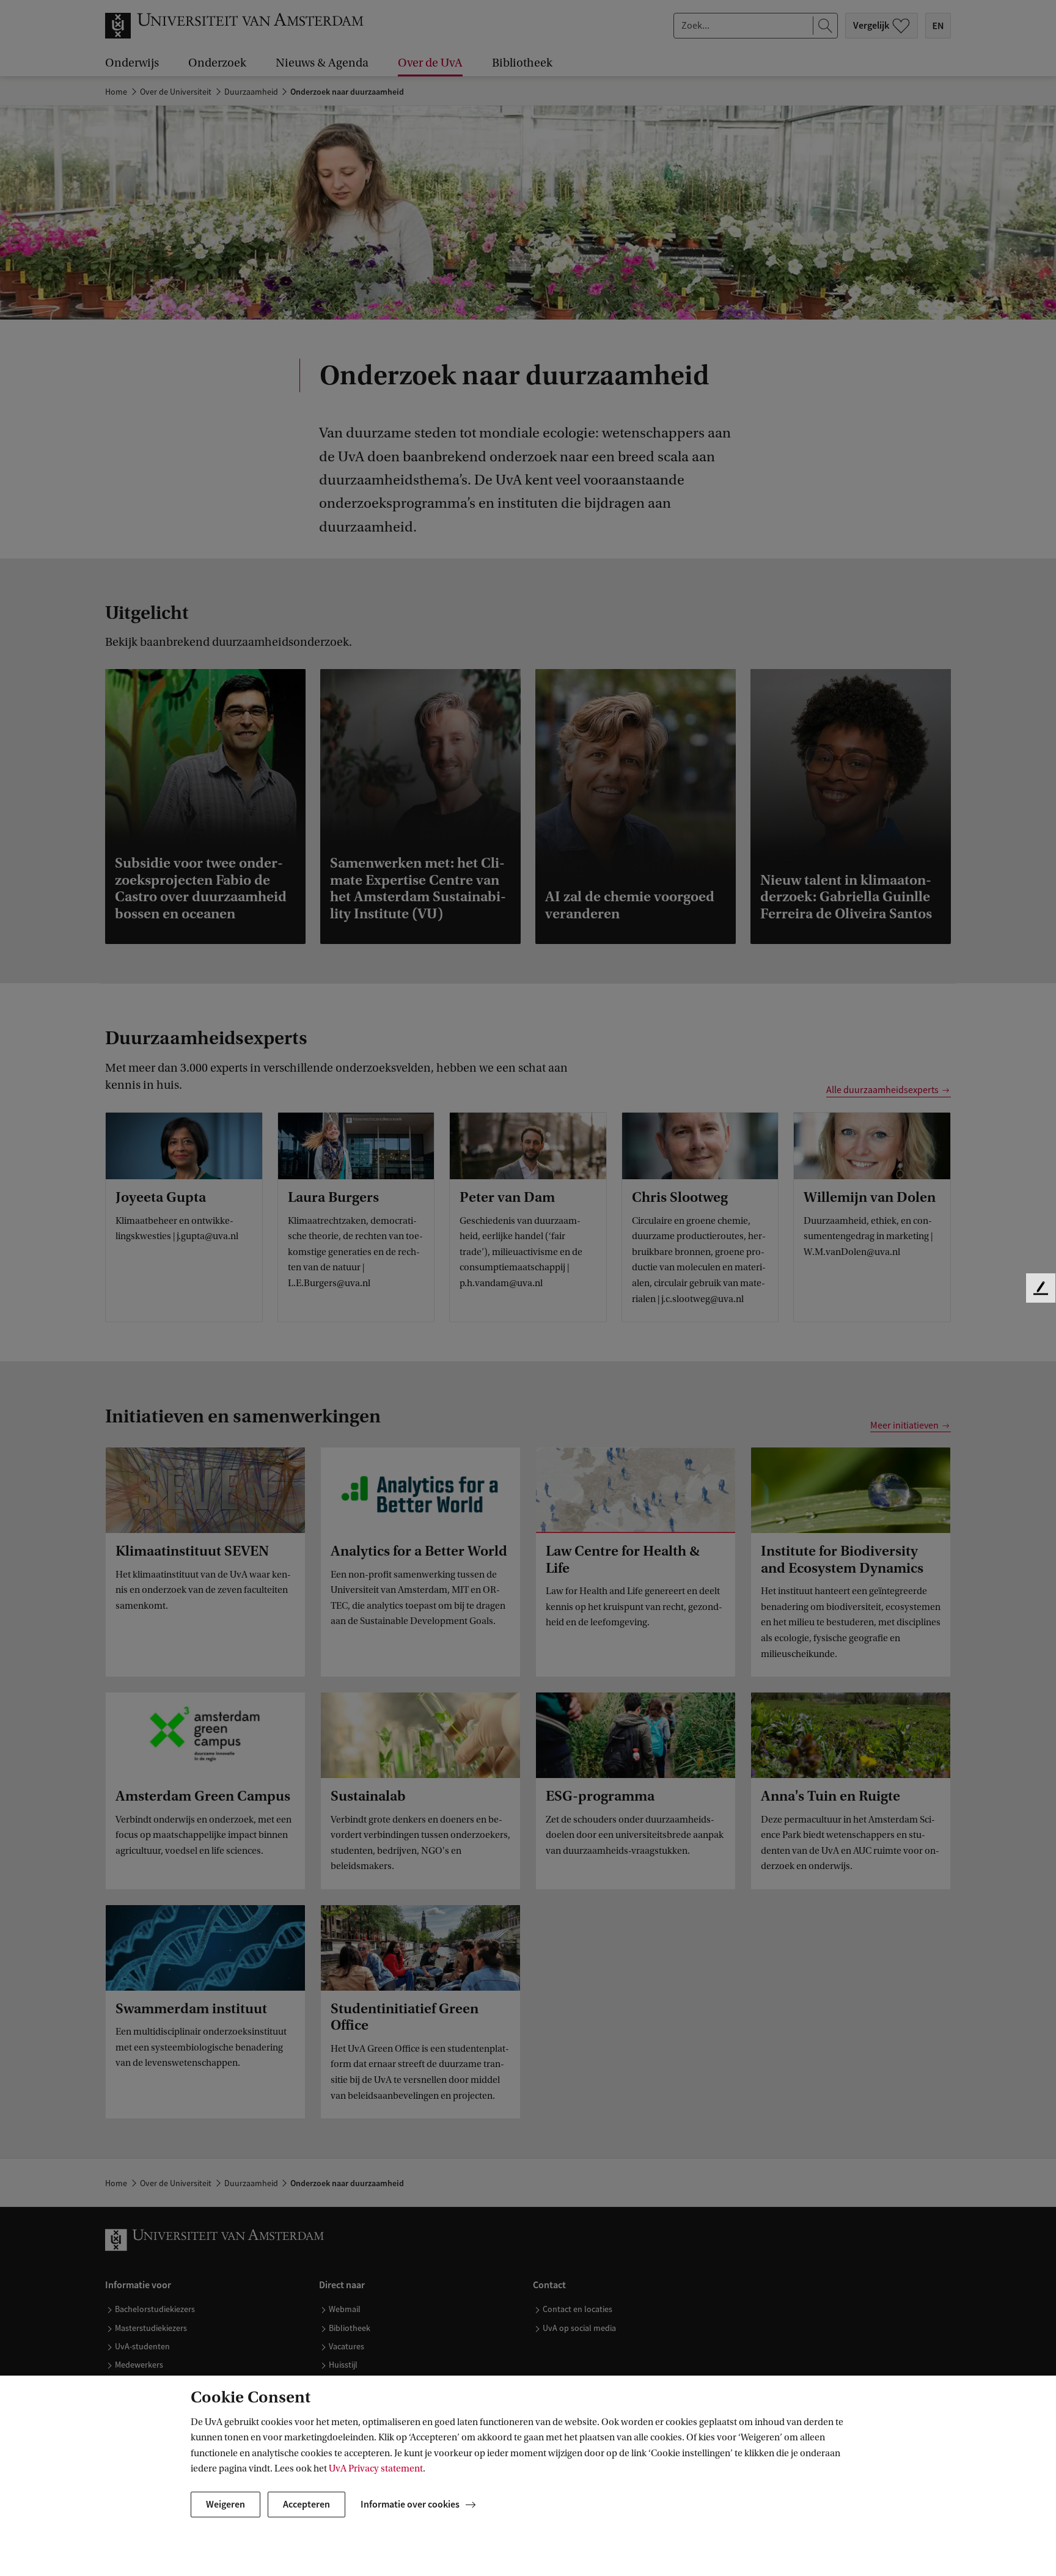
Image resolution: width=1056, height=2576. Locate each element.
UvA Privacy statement (376, 2468)
